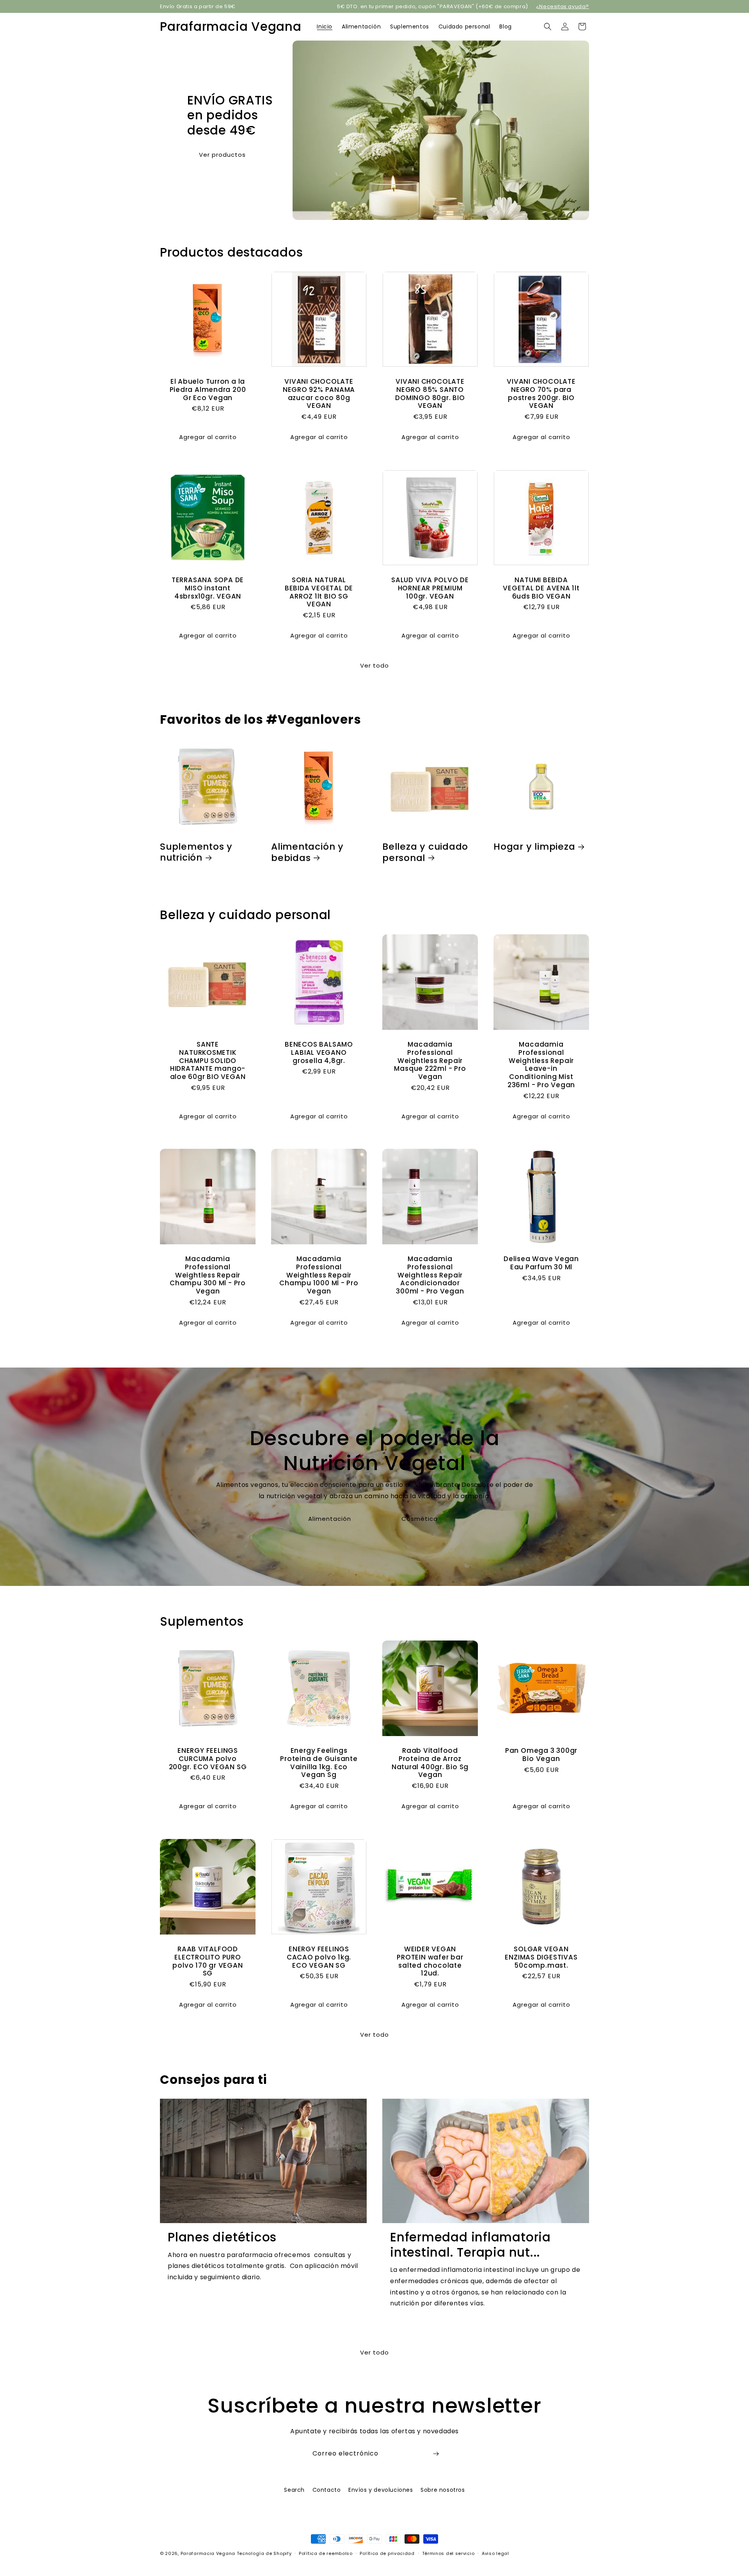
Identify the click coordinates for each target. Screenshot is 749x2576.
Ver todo (374, 665)
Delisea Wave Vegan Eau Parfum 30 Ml (541, 1263)
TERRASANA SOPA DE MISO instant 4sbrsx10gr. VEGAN (208, 588)
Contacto (327, 2490)
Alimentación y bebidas (307, 852)
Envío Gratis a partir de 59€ (198, 6)
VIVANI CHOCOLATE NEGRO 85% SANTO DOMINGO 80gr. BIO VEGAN (430, 394)
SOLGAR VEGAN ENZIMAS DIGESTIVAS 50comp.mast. (541, 1957)
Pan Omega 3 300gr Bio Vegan (541, 1755)
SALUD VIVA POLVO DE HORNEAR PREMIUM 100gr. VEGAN (430, 588)
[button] (548, 27)
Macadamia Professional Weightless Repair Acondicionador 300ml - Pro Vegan (430, 1275)
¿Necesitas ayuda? (563, 6)
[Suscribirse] (436, 2454)
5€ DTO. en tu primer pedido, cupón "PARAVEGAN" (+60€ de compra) (433, 6)
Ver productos (222, 154)
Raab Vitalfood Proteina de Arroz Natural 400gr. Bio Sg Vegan (430, 1763)
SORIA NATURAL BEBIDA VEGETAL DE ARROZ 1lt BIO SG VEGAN (319, 592)
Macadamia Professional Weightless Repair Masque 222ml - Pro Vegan (430, 1061)
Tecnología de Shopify (264, 2553)
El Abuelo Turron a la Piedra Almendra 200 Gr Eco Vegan (208, 390)
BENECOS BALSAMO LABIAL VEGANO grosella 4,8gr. (319, 1052)
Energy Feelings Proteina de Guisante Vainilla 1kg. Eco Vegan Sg (319, 1763)
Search (294, 2490)
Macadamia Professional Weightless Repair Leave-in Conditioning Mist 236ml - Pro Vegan (541, 1065)
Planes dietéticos (222, 2237)
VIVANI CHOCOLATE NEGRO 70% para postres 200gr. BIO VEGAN (541, 394)
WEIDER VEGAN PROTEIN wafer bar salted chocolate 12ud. (430, 1961)
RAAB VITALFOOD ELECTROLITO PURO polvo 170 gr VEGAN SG (208, 1961)
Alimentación (330, 1519)
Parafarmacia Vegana (208, 2553)
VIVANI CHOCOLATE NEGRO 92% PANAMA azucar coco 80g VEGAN (319, 394)
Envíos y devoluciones (381, 2490)
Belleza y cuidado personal (425, 852)
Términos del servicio (448, 2553)
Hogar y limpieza (534, 847)
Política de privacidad (387, 2553)
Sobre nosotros (443, 2490)
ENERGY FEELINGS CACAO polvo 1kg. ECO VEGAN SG (319, 1957)
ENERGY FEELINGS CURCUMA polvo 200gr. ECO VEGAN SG (208, 1759)
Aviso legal (495, 2553)
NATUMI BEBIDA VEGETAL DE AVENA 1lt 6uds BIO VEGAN (541, 588)
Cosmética (420, 1519)
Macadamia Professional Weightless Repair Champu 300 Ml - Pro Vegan (208, 1275)
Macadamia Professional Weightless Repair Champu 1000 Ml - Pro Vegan (319, 1275)
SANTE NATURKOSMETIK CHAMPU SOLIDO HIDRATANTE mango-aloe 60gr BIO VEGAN (208, 1061)
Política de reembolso (326, 2553)
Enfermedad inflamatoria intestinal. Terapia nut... (470, 2245)
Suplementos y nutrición (196, 852)
